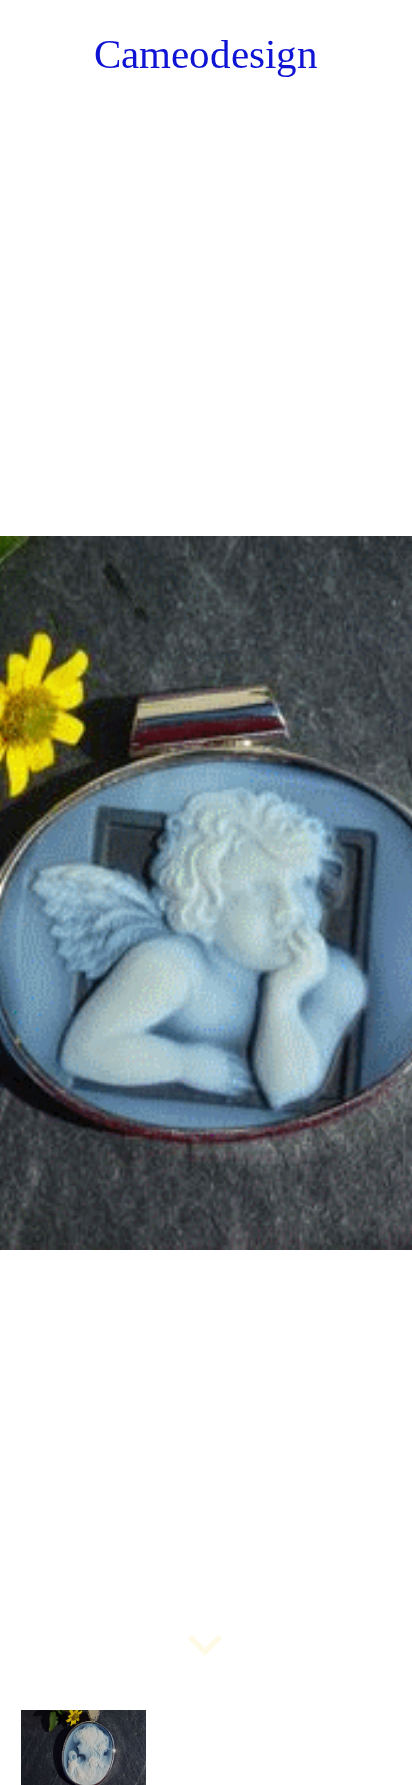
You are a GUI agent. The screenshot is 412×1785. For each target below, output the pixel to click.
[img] (206, 892)
